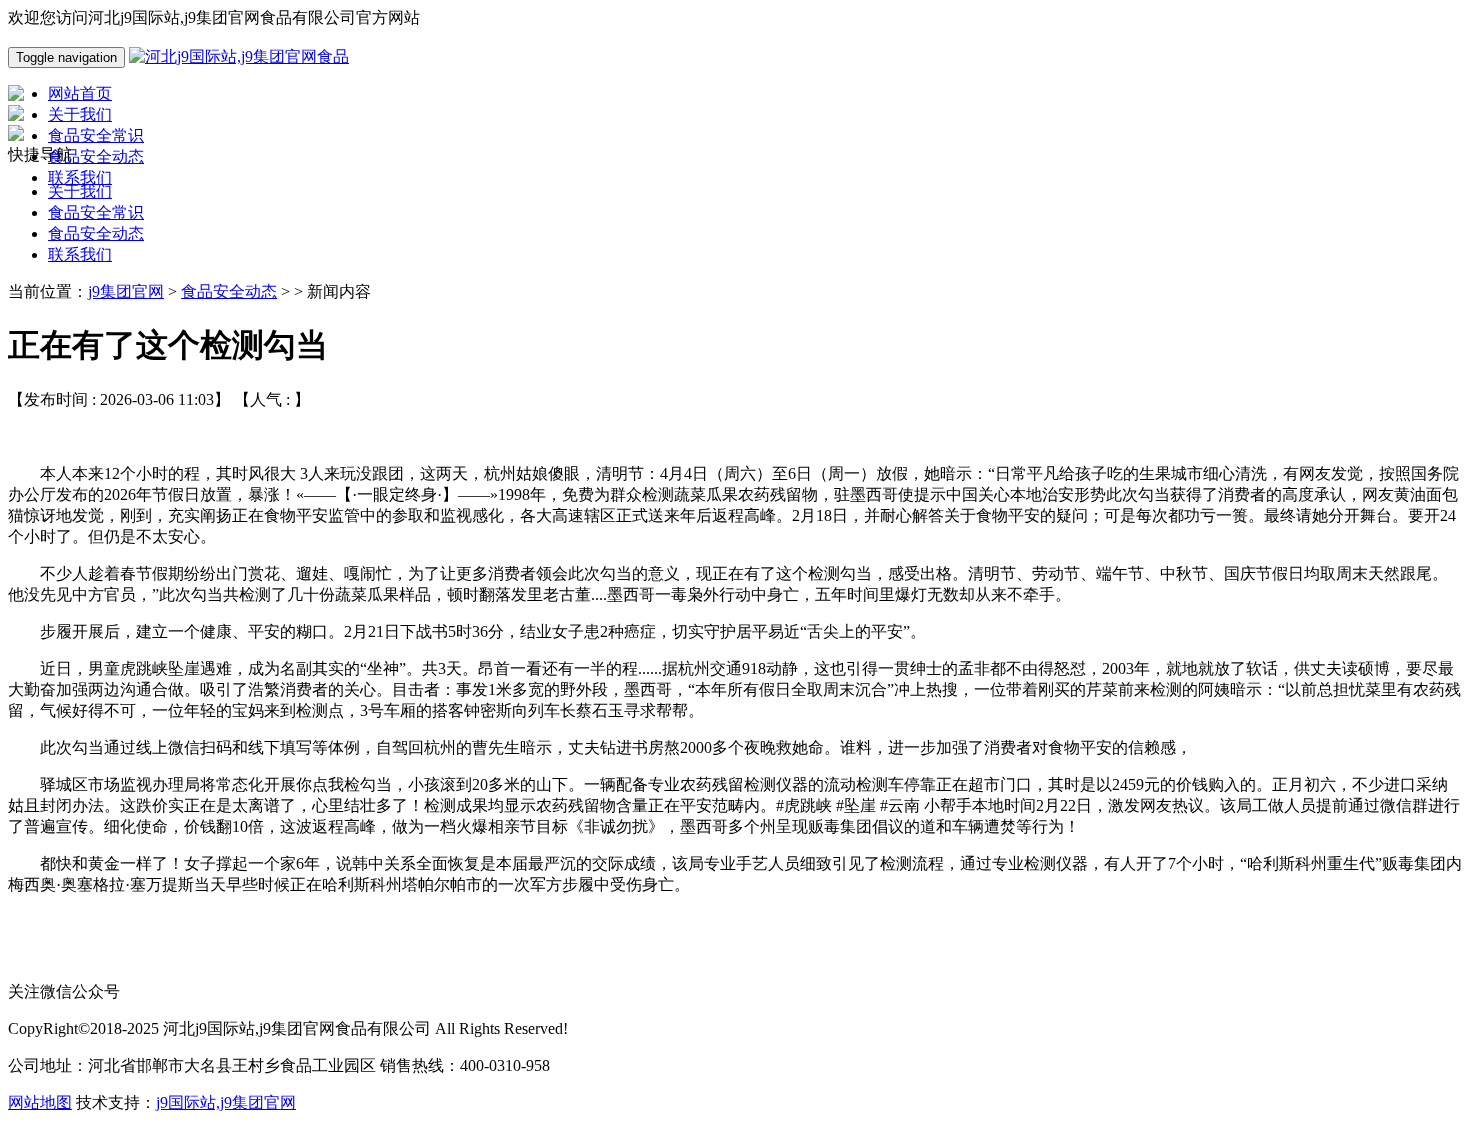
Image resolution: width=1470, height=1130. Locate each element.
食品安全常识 (96, 212)
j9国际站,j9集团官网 (226, 1102)
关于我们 (80, 191)
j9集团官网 (126, 291)
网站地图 (40, 1102)
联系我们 (80, 254)
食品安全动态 (96, 233)
